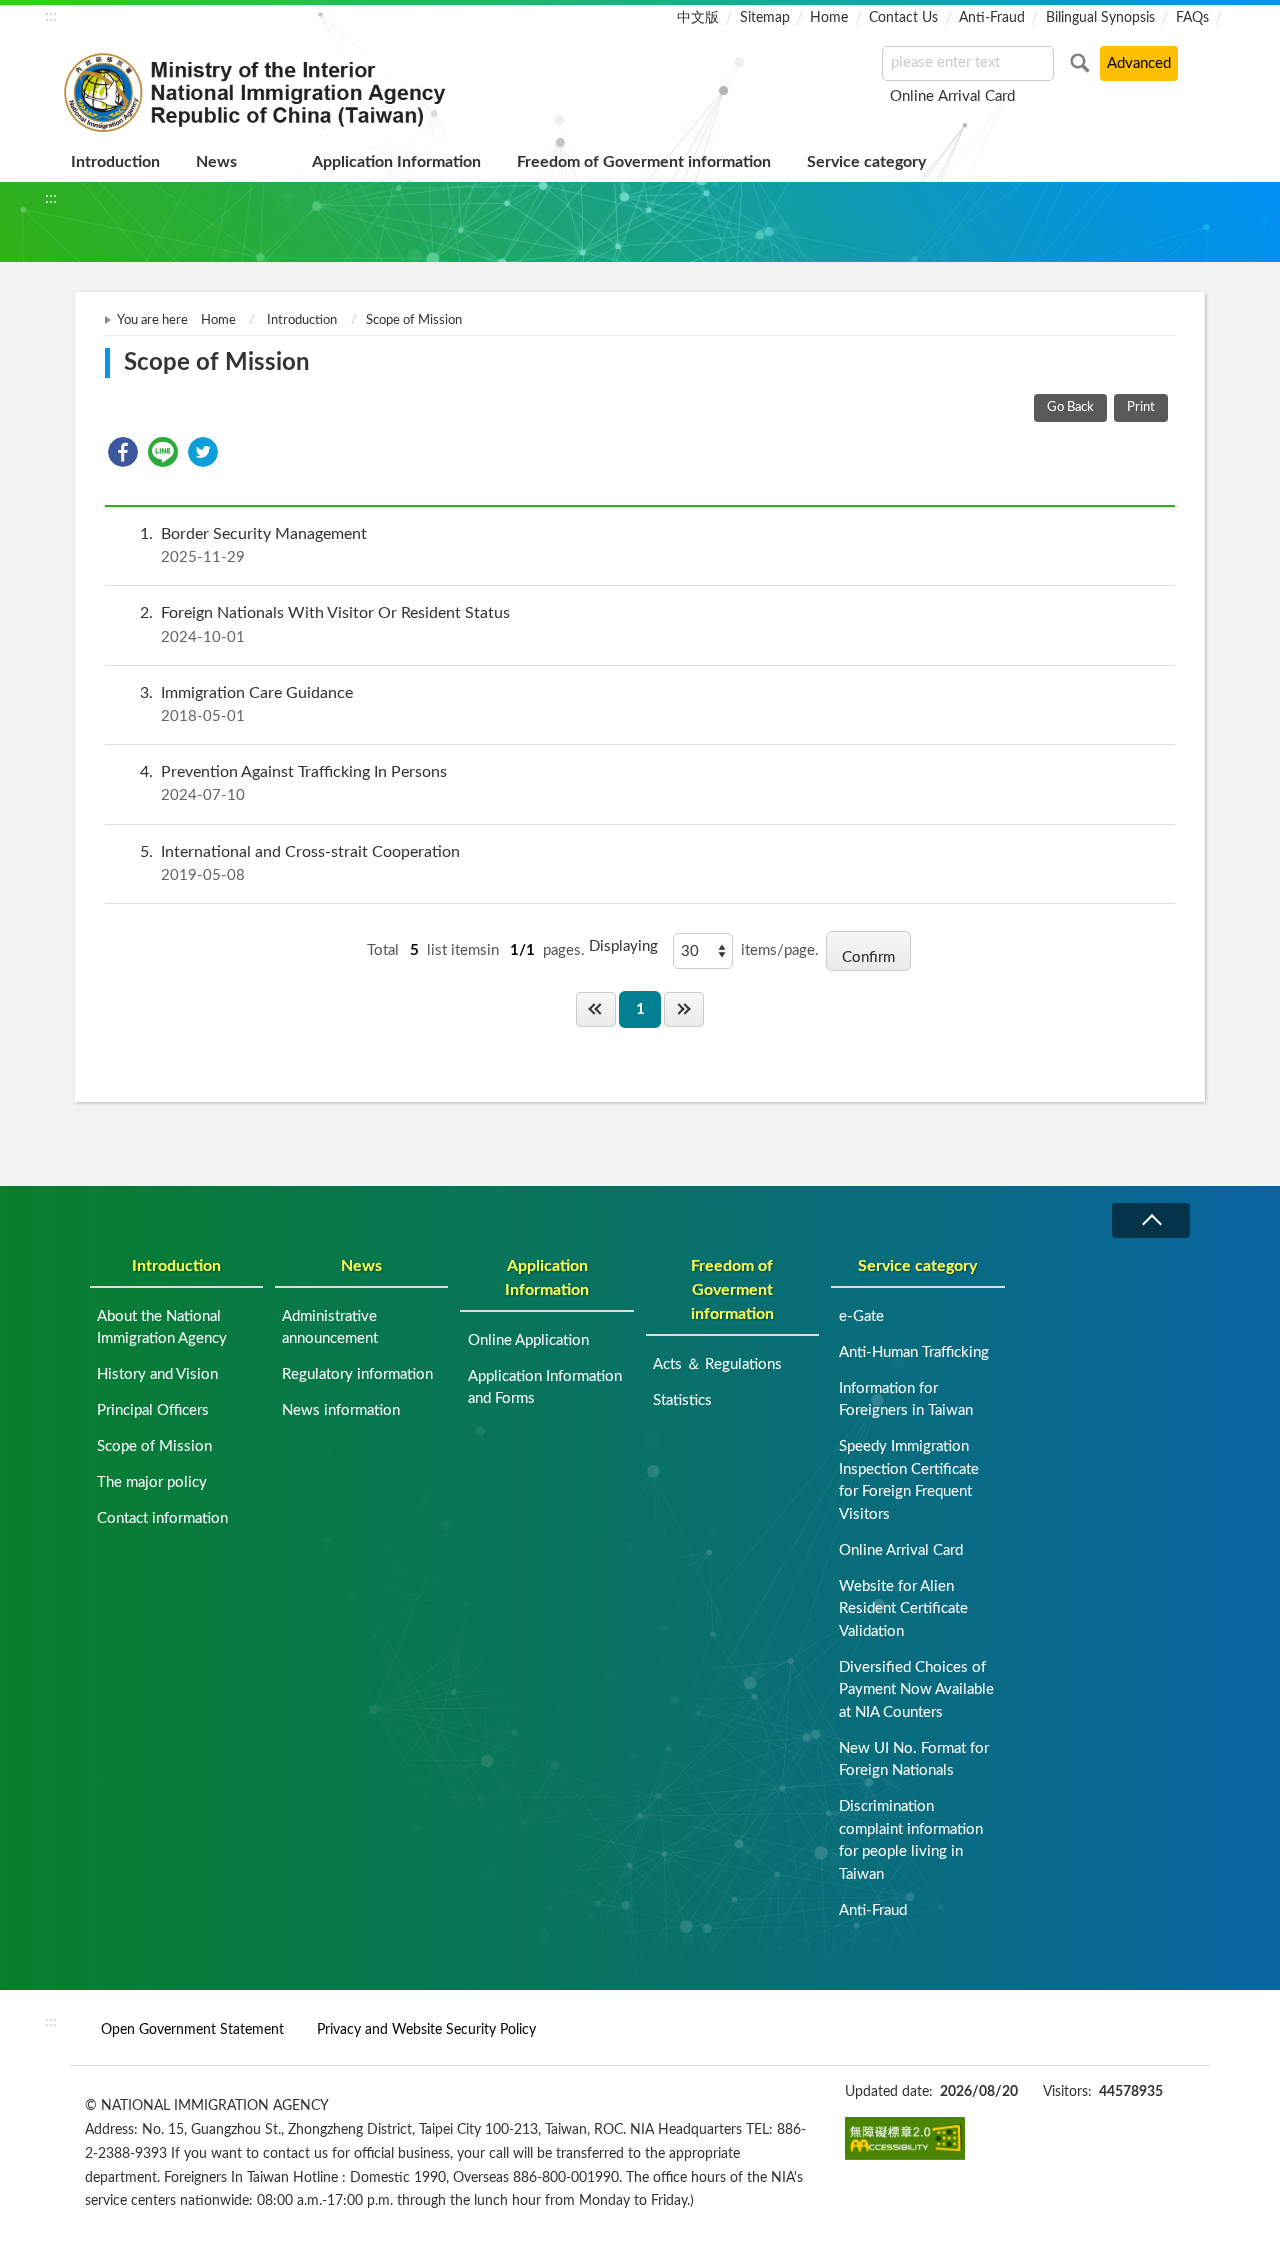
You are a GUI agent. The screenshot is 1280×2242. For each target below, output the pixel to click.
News (216, 162)
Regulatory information (357, 1374)
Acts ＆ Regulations (717, 1364)
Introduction (115, 162)
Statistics (682, 1400)
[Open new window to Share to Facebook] (123, 452)
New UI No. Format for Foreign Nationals (914, 1760)
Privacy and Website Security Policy (426, 2029)
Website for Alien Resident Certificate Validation (903, 1609)
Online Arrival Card (952, 96)
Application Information (396, 162)
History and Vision (157, 1374)
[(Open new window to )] (905, 2138)
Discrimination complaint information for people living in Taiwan (911, 1840)
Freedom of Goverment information (644, 162)
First (596, 1009)
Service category (866, 162)
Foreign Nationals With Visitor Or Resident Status (325, 624)
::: (51, 16)
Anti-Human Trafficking (914, 1352)
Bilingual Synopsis (1100, 18)
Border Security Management (253, 545)
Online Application (528, 1340)
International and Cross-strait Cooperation (300, 863)
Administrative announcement (330, 1328)
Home (829, 18)
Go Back (1070, 407)
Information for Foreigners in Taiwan (906, 1400)
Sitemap (765, 18)
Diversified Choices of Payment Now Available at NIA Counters (916, 1690)
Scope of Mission (154, 1446)
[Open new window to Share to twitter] (203, 452)
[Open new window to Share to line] (163, 452)
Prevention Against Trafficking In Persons (293, 783)
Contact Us (903, 18)
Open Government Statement (192, 2029)
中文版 (698, 18)
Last (684, 1009)
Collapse (1151, 1220)
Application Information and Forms (545, 1388)
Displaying (623, 946)
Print (1141, 407)
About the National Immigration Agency (162, 1328)
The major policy (152, 1482)
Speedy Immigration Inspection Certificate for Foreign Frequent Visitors (909, 1480)
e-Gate (861, 1316)
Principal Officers (153, 1410)
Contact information (162, 1518)
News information (341, 1410)
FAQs (1192, 18)
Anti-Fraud (992, 18)
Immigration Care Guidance (246, 704)
